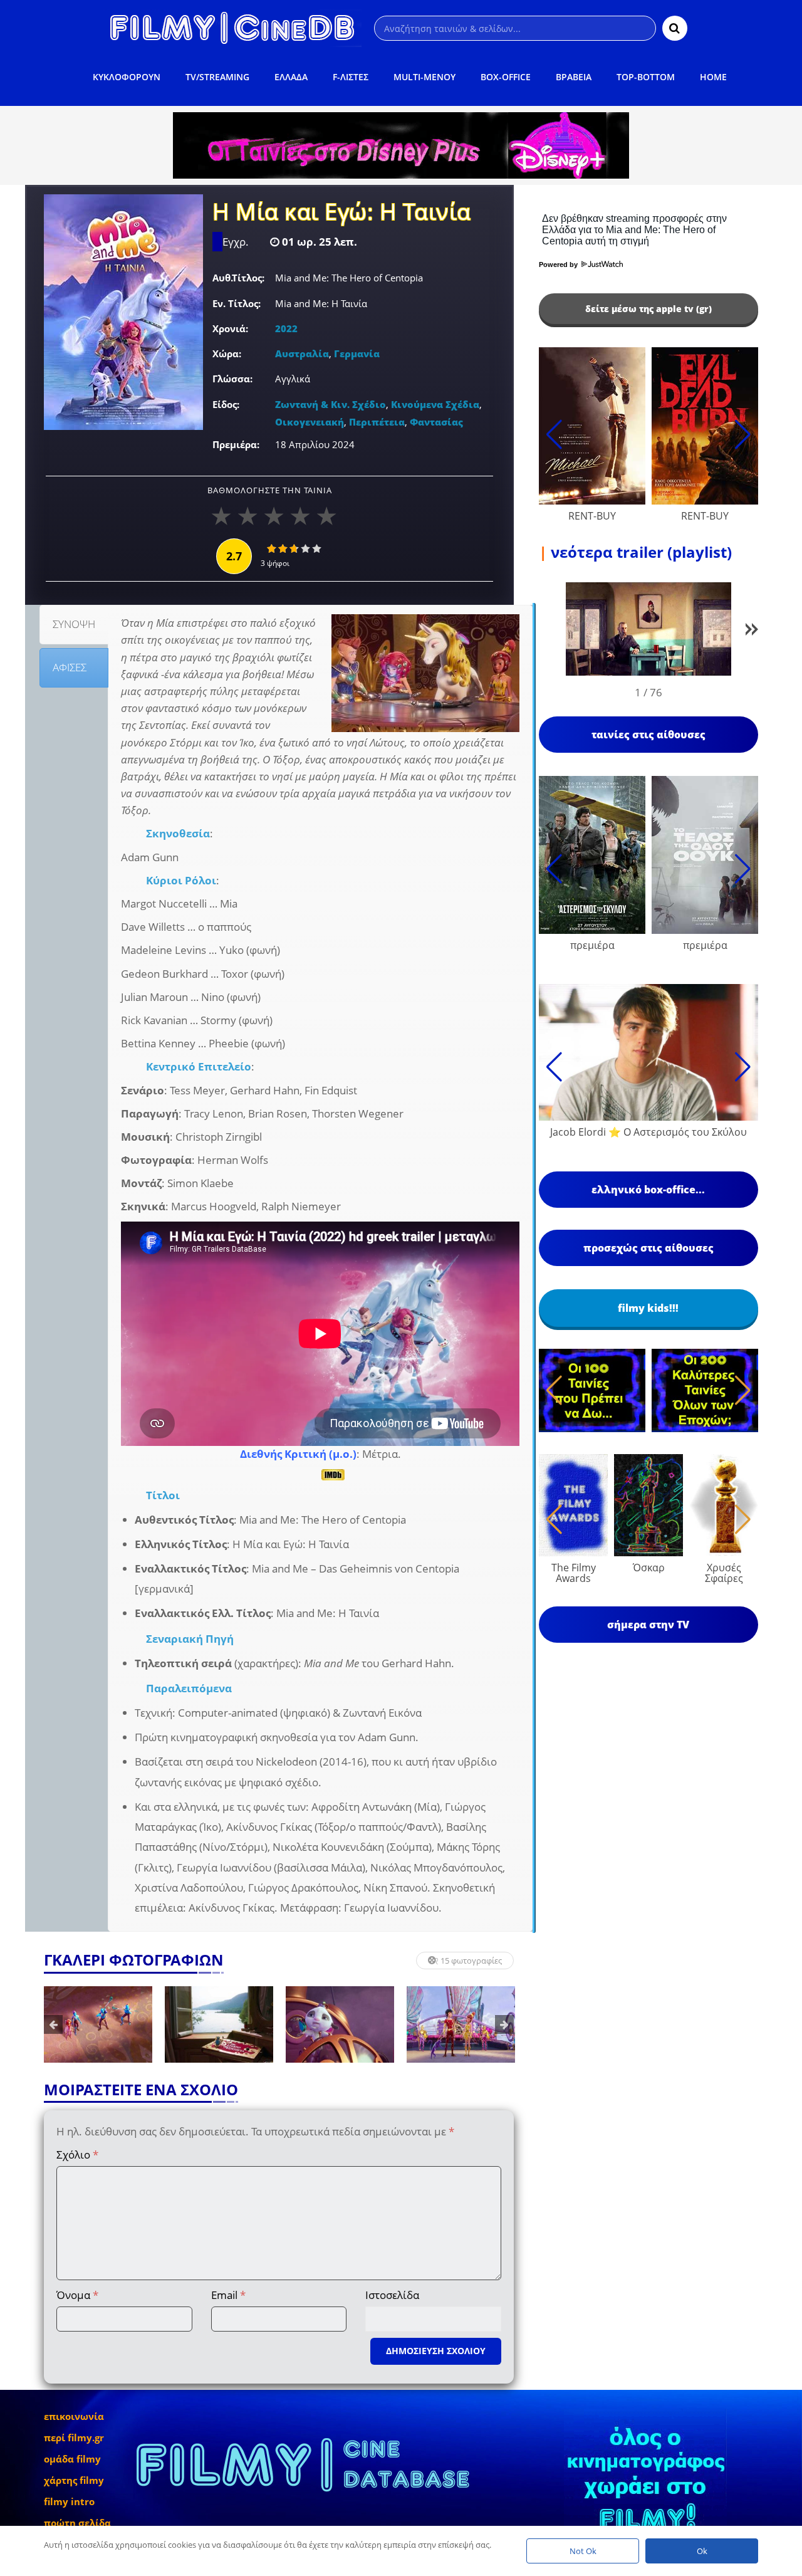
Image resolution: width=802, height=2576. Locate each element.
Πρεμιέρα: (236, 444)
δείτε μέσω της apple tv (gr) (648, 309)
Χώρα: (227, 353)
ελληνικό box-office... (648, 1190)
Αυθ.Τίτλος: (238, 278)
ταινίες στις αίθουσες (648, 735)
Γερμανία (357, 353)
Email (228, 2295)
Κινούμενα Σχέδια (435, 404)
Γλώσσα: (232, 379)
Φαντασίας (436, 422)
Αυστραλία (302, 353)
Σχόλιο (77, 2155)
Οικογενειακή (310, 422)
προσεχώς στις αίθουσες (648, 1248)
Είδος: (226, 404)
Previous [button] (53, 2024)
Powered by (559, 264)
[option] (98, 2024)
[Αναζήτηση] (675, 28)
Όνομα (77, 2295)
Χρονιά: (230, 328)
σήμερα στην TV (648, 1625)
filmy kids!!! (648, 1308)
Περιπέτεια (377, 422)
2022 (286, 328)
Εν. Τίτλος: (237, 303)
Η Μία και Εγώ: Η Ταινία (342, 213)
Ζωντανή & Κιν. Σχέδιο (331, 404)
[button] (752, 631)
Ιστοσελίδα (392, 2295)
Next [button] (504, 2024)
